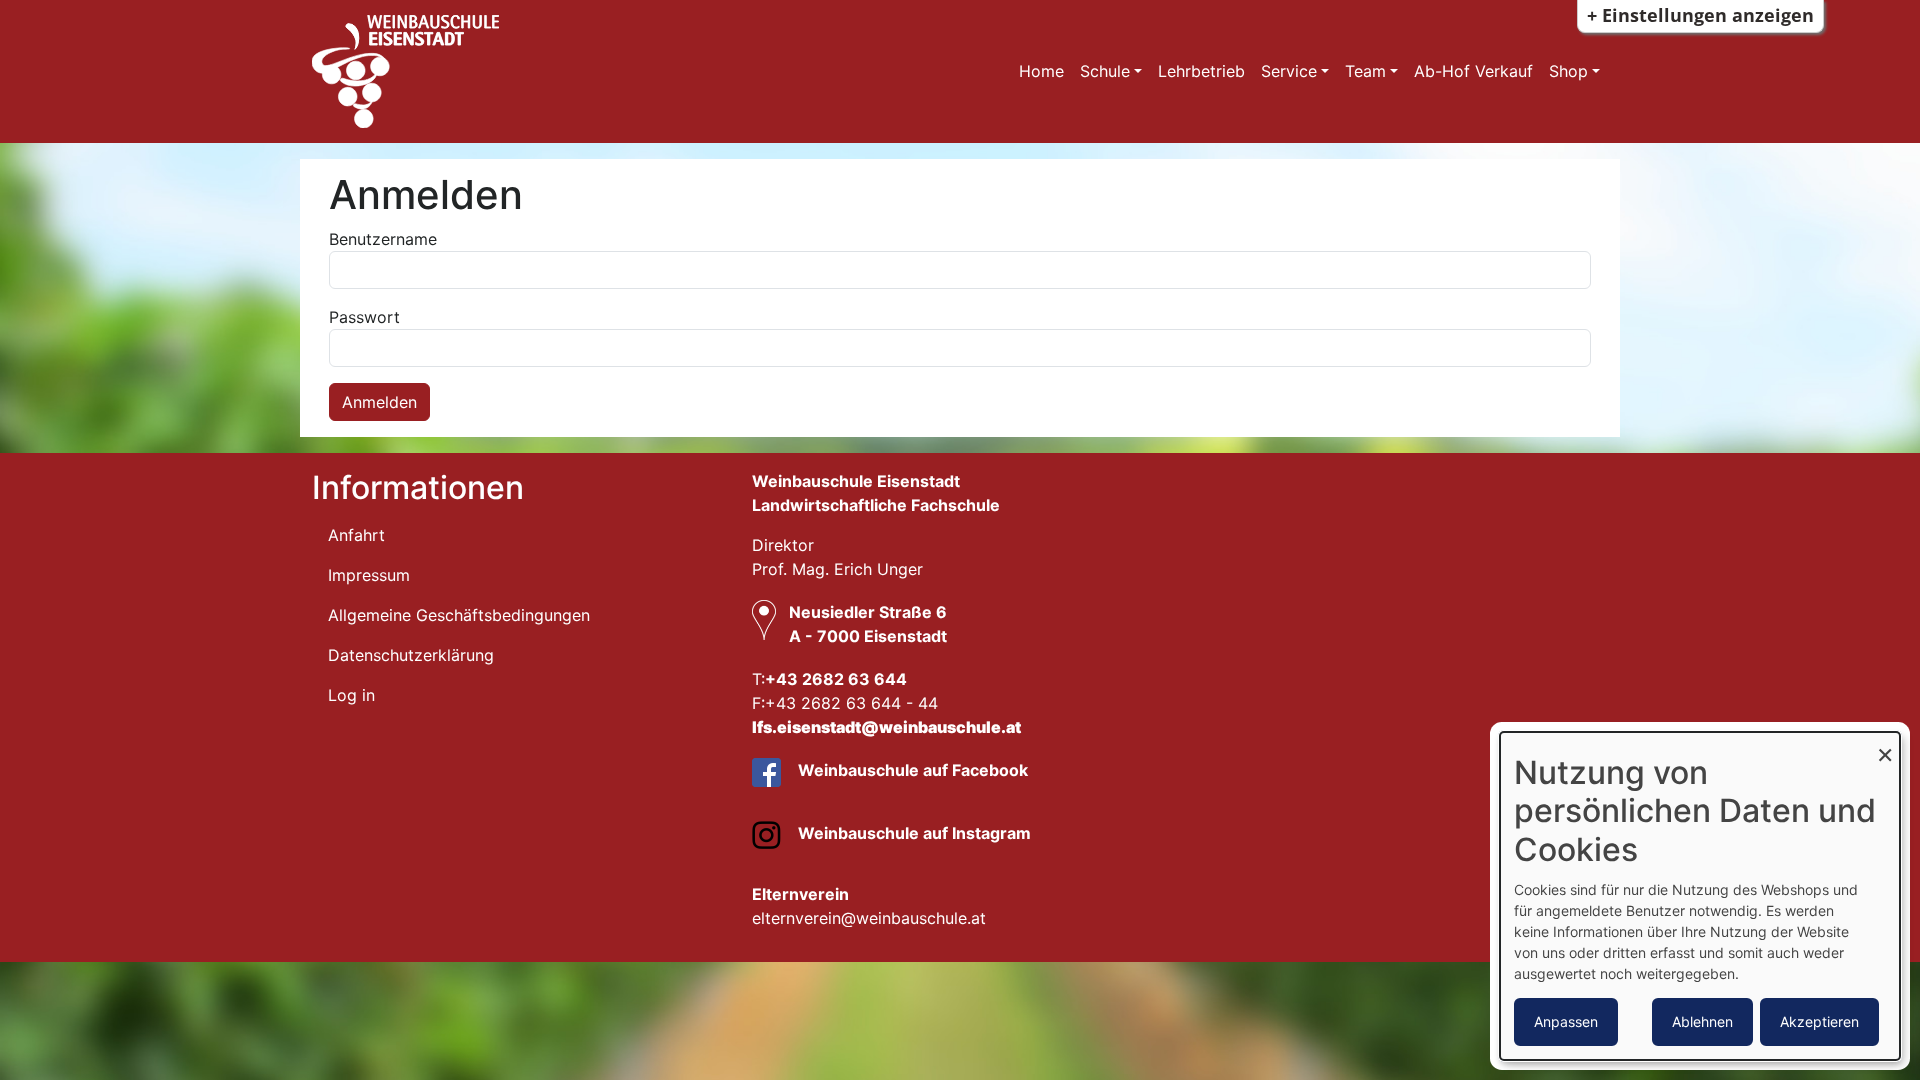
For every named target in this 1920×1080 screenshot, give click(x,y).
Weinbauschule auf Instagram (912, 833)
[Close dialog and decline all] (1885, 744)
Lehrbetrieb (1201, 71)
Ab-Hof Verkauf (1473, 71)
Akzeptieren (1819, 1021)
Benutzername (383, 239)
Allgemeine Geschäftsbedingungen (459, 615)
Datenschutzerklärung (411, 655)
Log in (351, 695)
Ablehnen (1702, 1021)
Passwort (364, 317)
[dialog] (1700, 896)
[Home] (558, 71)
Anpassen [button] (1566, 1021)
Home (1041, 71)
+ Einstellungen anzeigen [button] (1700, 15)
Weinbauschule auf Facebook (911, 770)
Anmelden (379, 402)
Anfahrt (356, 535)
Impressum (369, 575)
